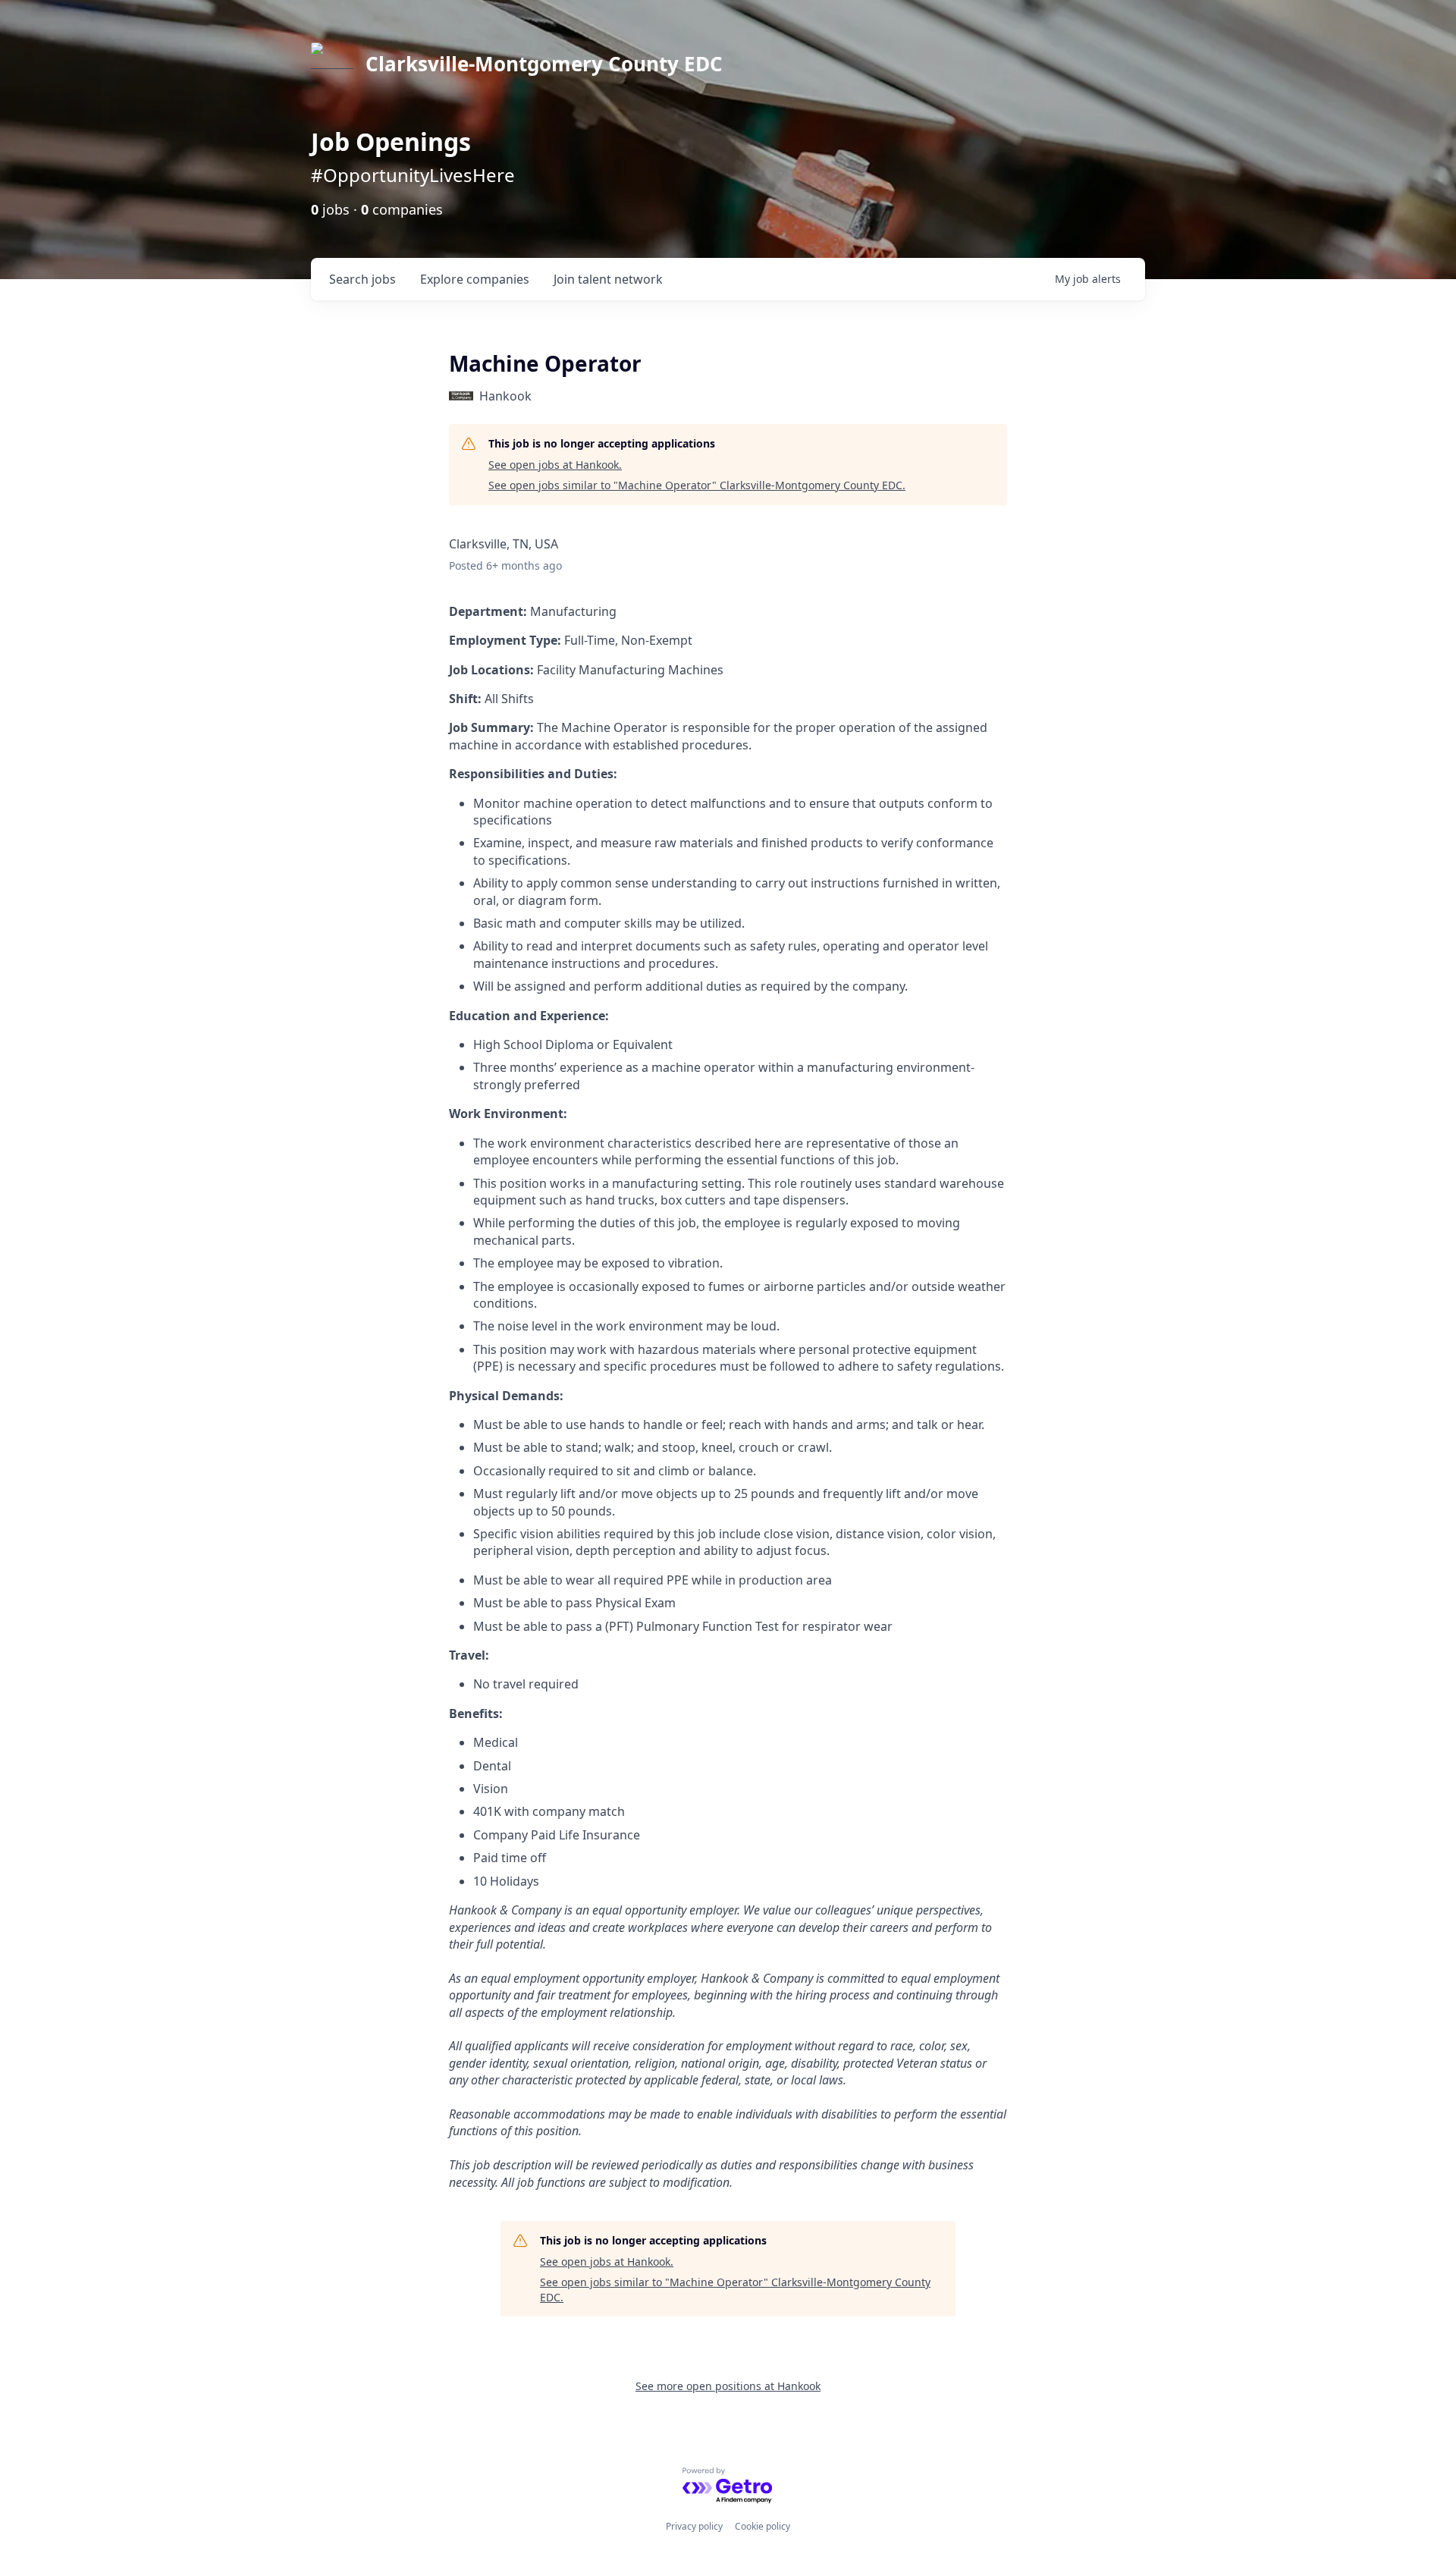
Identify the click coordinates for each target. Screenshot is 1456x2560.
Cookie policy (763, 2526)
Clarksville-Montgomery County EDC (544, 64)
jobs (362, 279)
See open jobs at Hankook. (555, 465)
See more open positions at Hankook (728, 2386)
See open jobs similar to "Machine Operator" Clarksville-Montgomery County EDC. (697, 485)
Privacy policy (694, 2526)
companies (475, 279)
